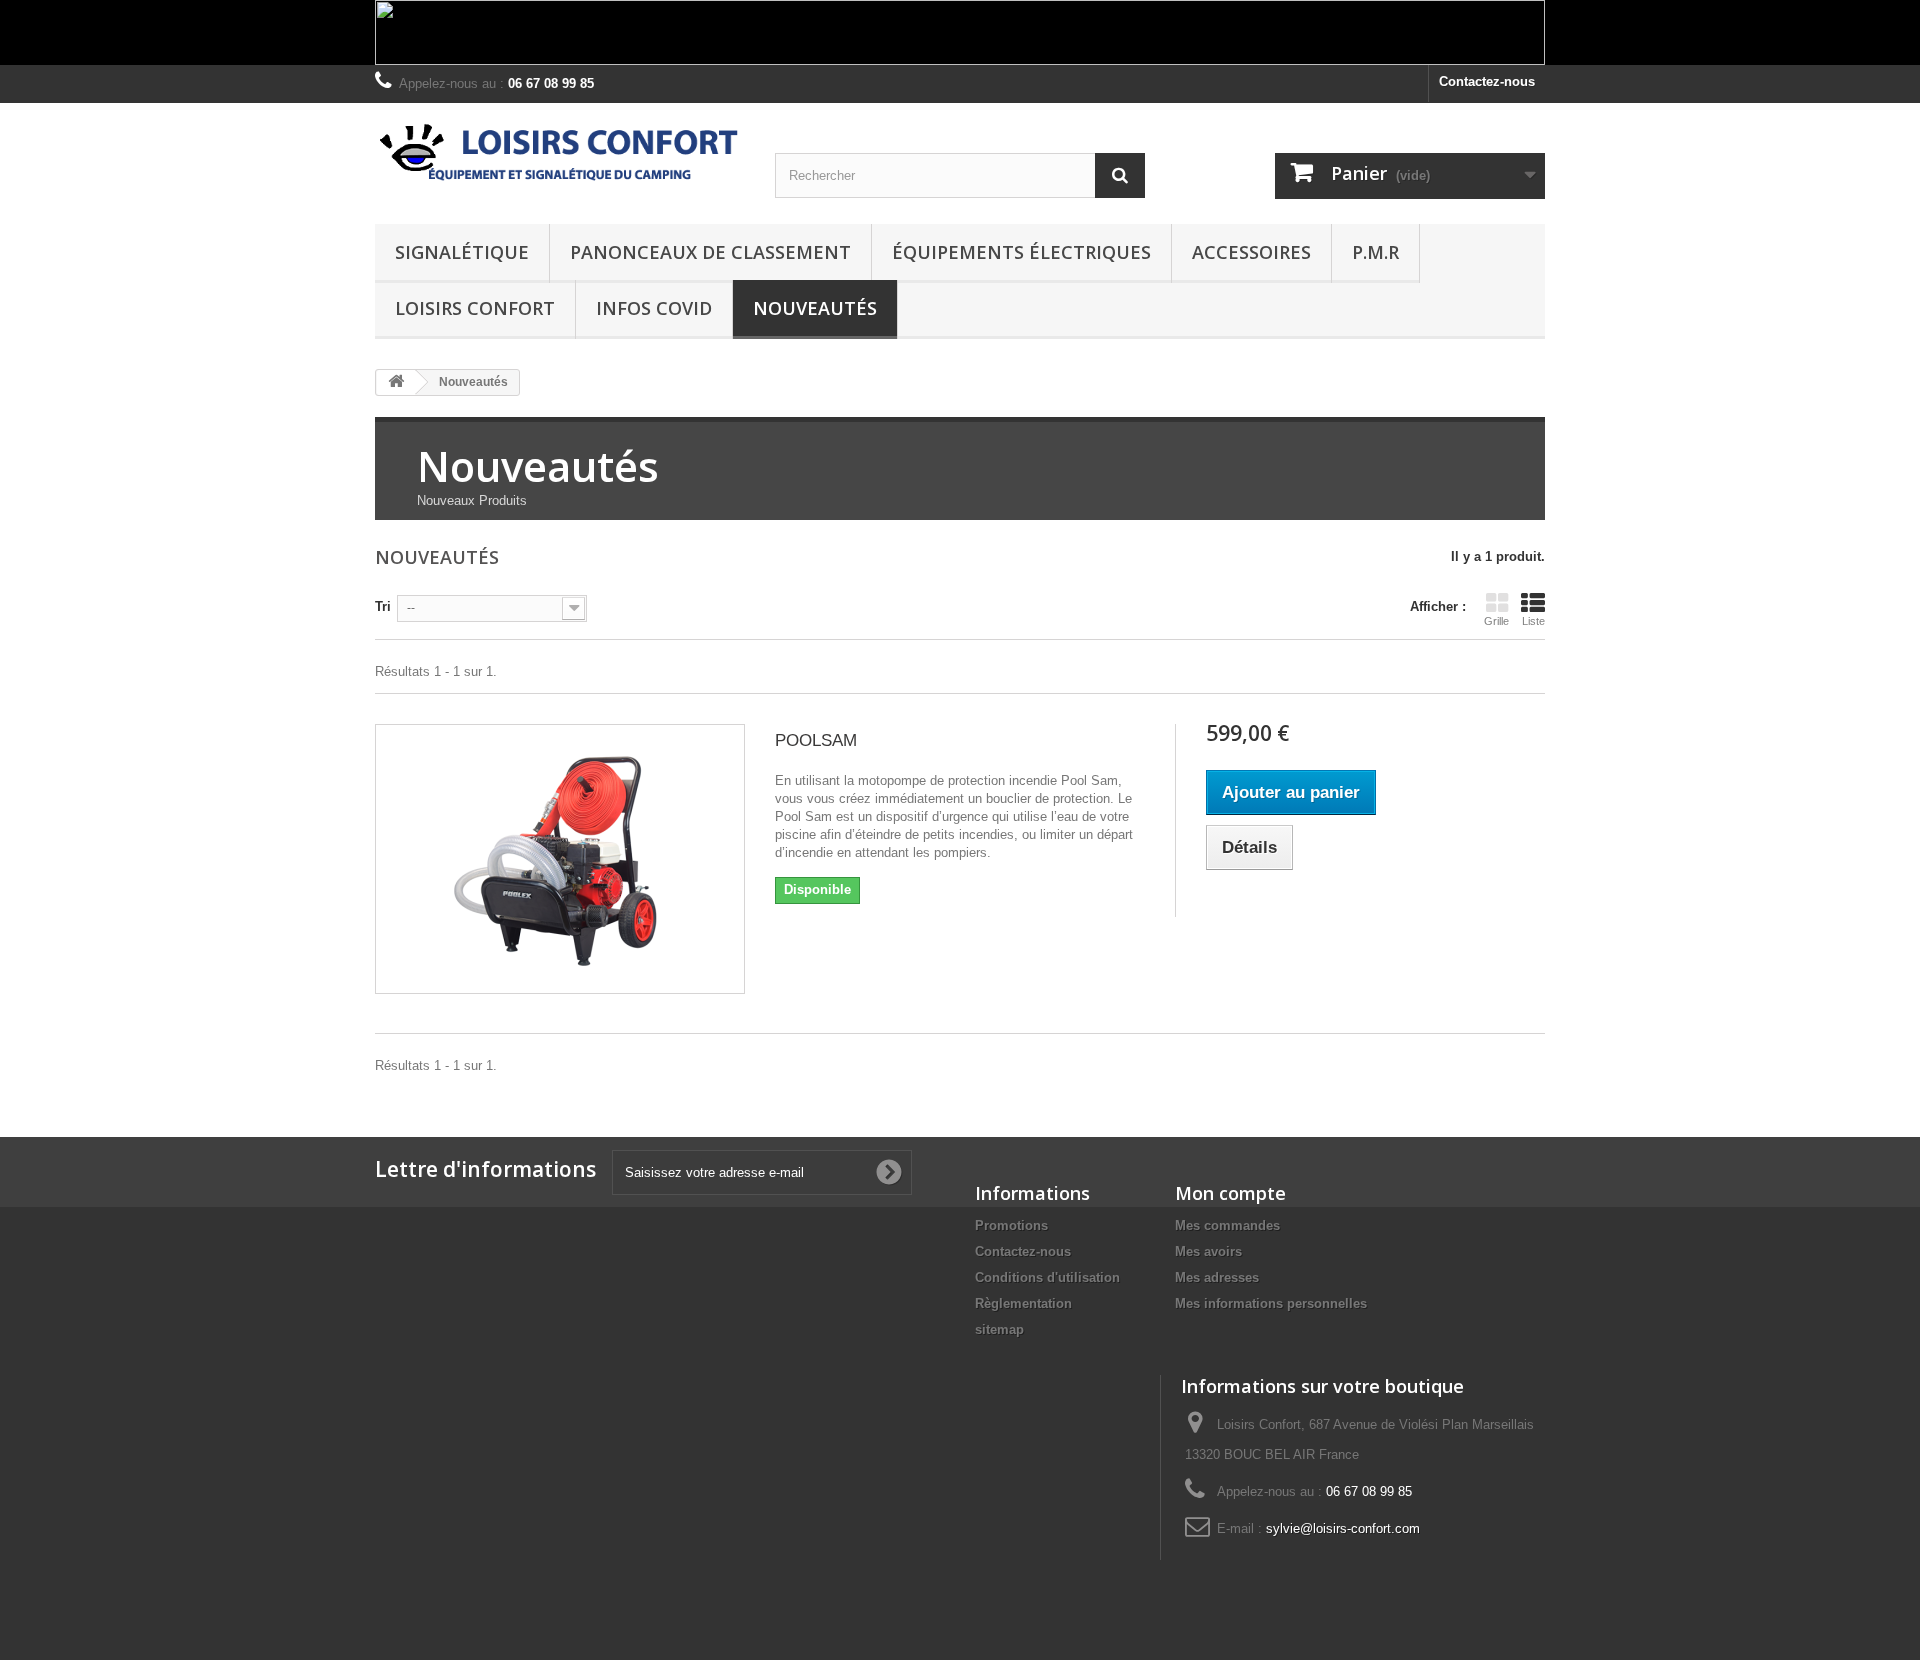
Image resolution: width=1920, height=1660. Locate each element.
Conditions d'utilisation (1047, 1277)
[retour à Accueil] (396, 382)
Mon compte (1230, 1193)
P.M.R (1375, 252)
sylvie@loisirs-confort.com (1343, 1528)
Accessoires (1251, 252)
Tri (383, 606)
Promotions (1011, 1225)
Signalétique (462, 252)
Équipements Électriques (1021, 252)
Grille (1496, 621)
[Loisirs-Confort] (560, 153)
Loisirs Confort (475, 308)
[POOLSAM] (560, 859)
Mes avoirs (1208, 1251)
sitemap (999, 1329)
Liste (1533, 621)
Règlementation (1023, 1303)
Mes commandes (1227, 1225)
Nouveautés (815, 308)
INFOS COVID (654, 308)
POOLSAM (816, 740)
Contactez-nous (1487, 81)
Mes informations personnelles (1271, 1303)
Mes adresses (1217, 1277)
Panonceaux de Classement (710, 252)
